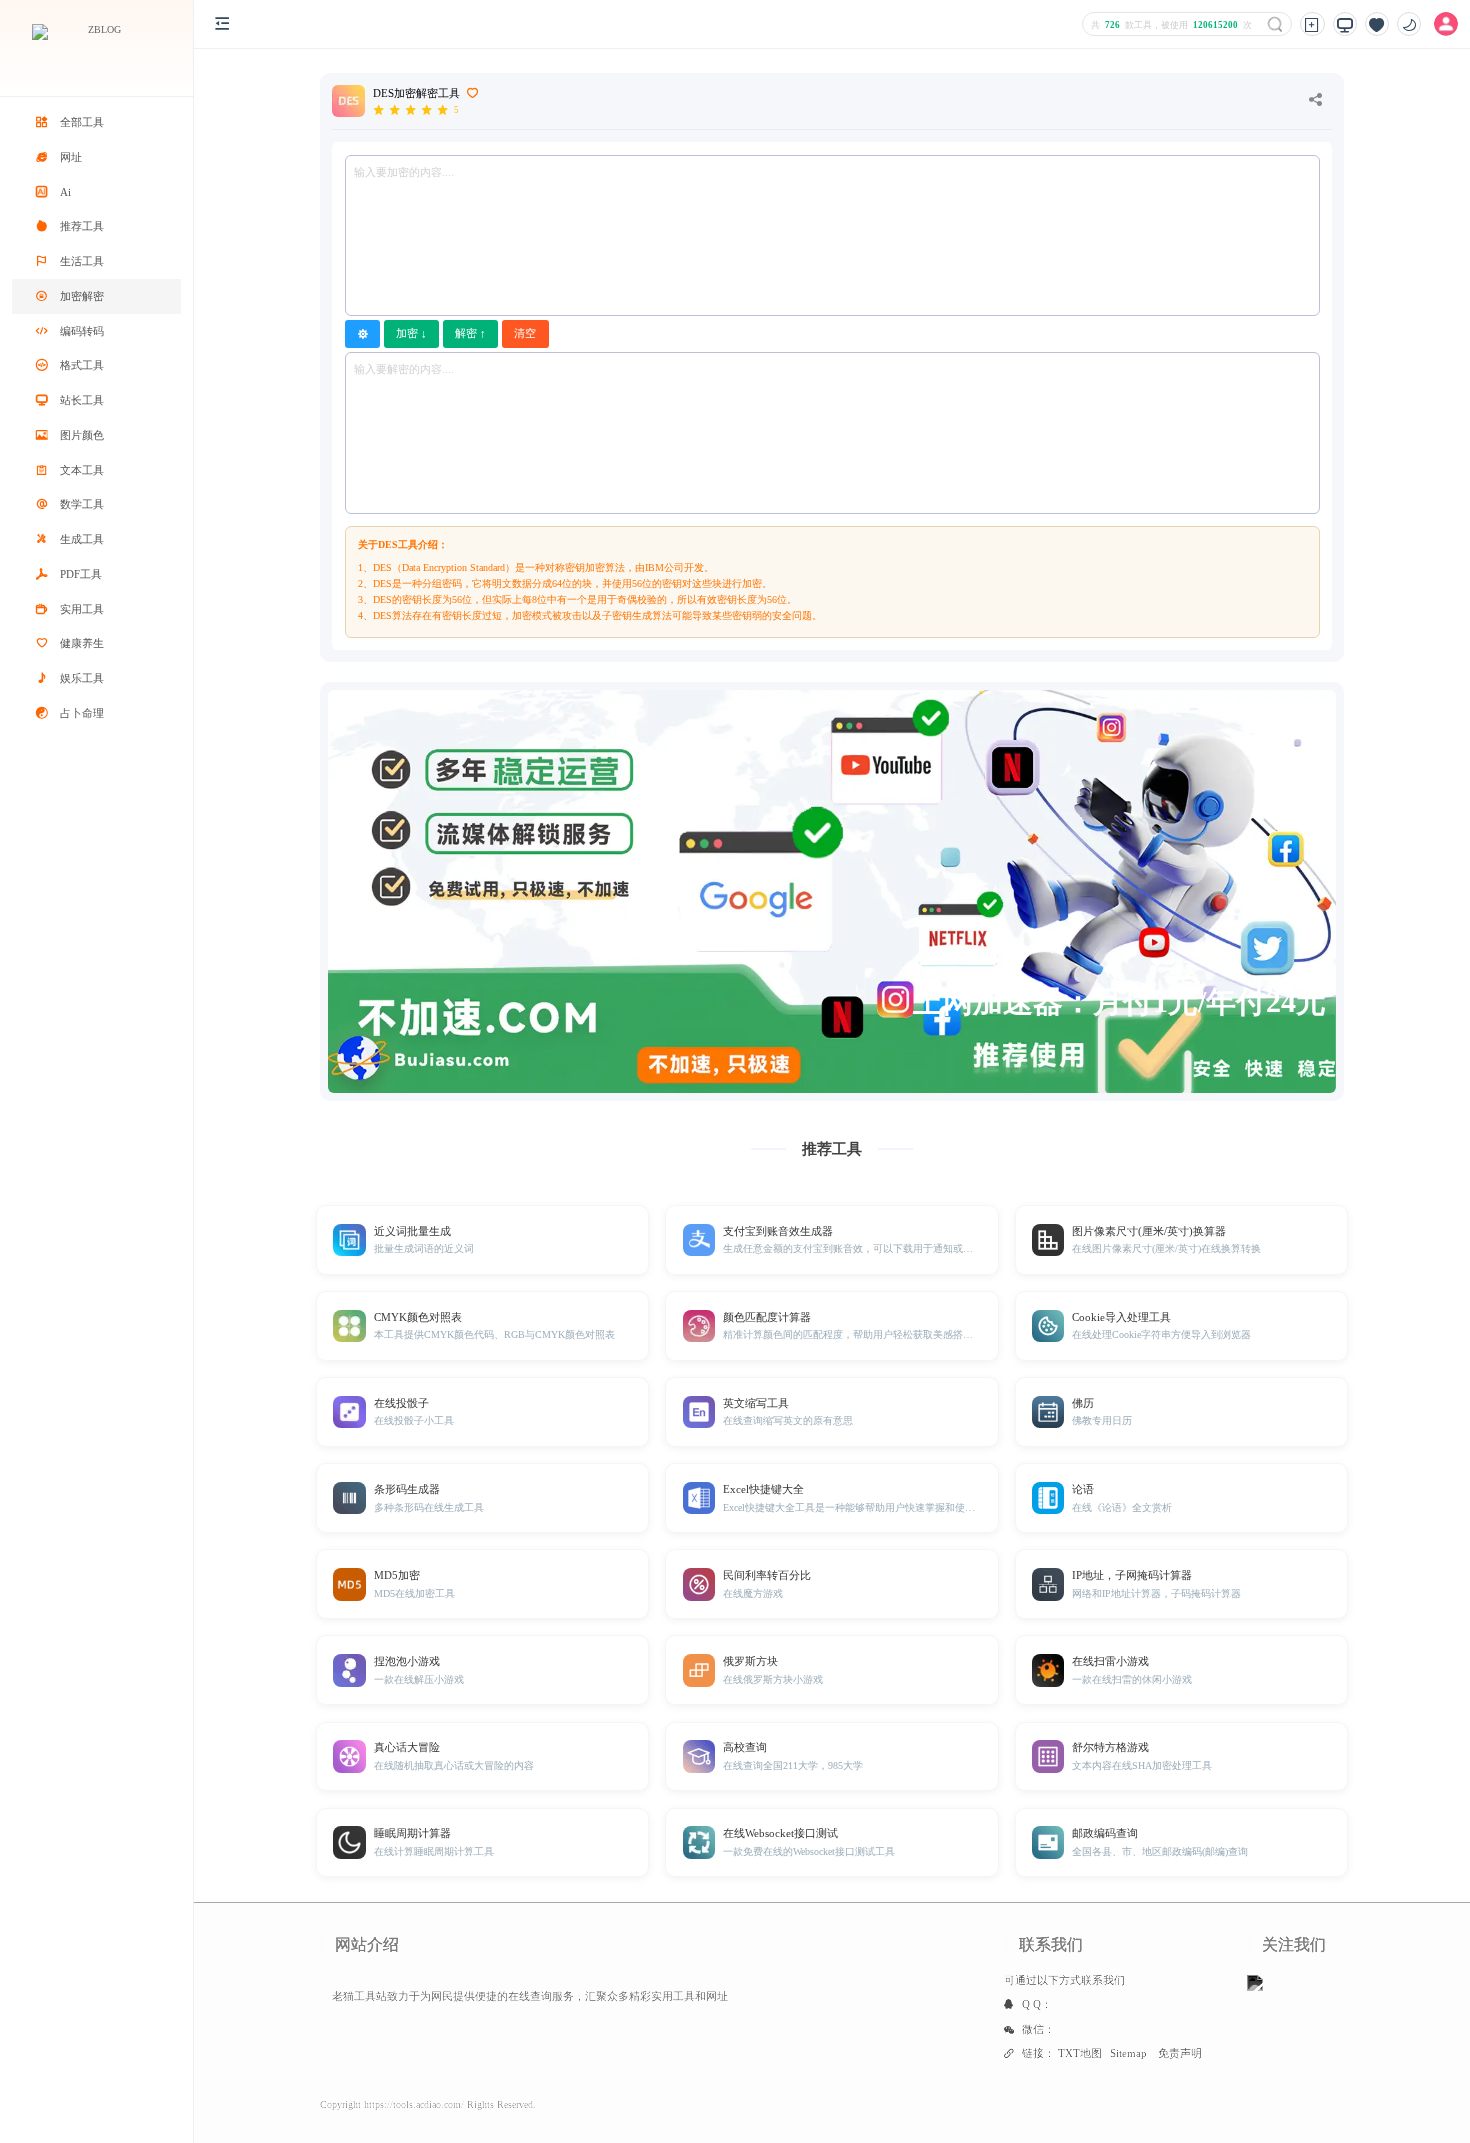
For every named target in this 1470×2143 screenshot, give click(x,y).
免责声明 (1180, 2053)
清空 (525, 333)
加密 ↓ (411, 333)
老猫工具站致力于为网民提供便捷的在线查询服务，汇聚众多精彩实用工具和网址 (530, 1996)
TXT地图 (1080, 2053)
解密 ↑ (470, 333)
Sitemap (1128, 2053)
